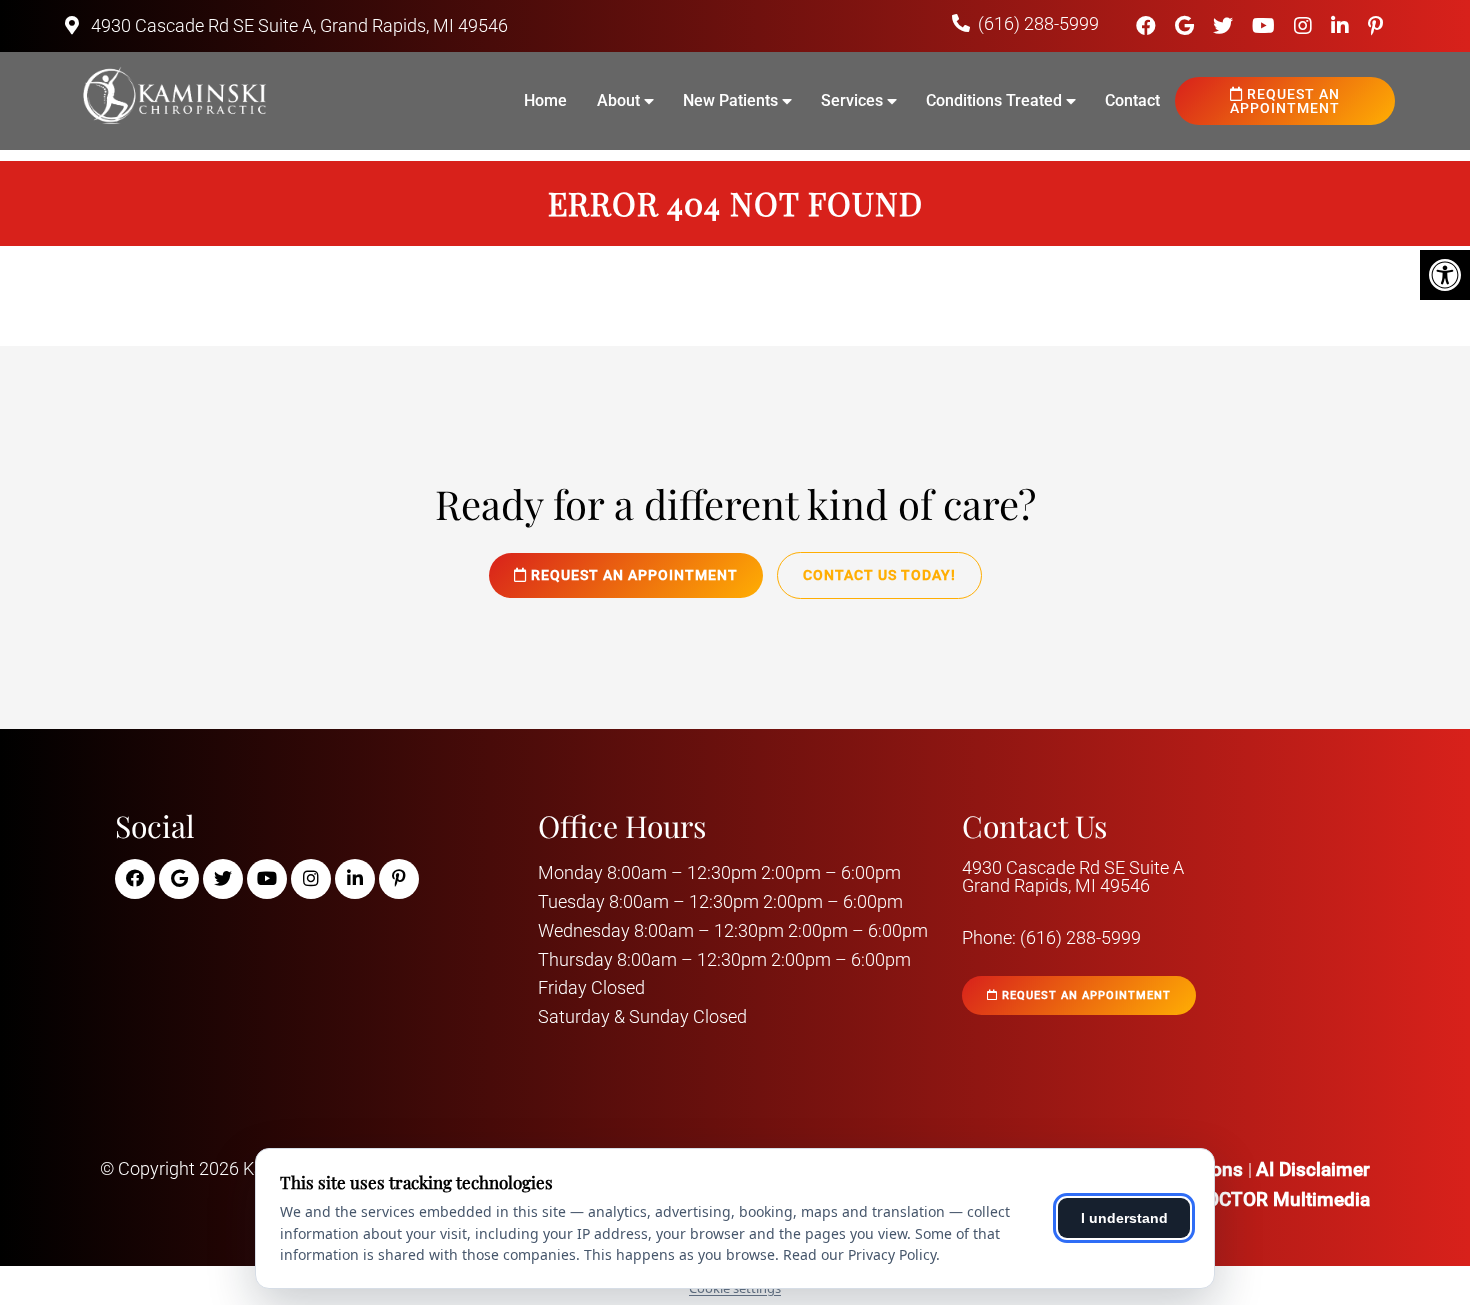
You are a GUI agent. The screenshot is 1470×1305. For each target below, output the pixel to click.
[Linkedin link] (1342, 26)
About (618, 100)
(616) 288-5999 (1038, 23)
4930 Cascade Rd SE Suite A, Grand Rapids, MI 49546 (297, 25)
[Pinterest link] (1375, 26)
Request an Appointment (1285, 101)
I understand (1124, 1218)
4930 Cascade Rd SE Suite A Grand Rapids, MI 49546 (1073, 877)
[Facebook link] (1148, 26)
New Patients (730, 100)
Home (545, 100)
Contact (1132, 100)
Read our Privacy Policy (859, 1254)
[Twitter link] (1225, 26)
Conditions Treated (994, 100)
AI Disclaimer (1313, 1169)
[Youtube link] (1266, 26)
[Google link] (1187, 26)
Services (852, 100)
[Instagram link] (1305, 26)
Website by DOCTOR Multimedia (1232, 1199)
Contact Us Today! (879, 575)
